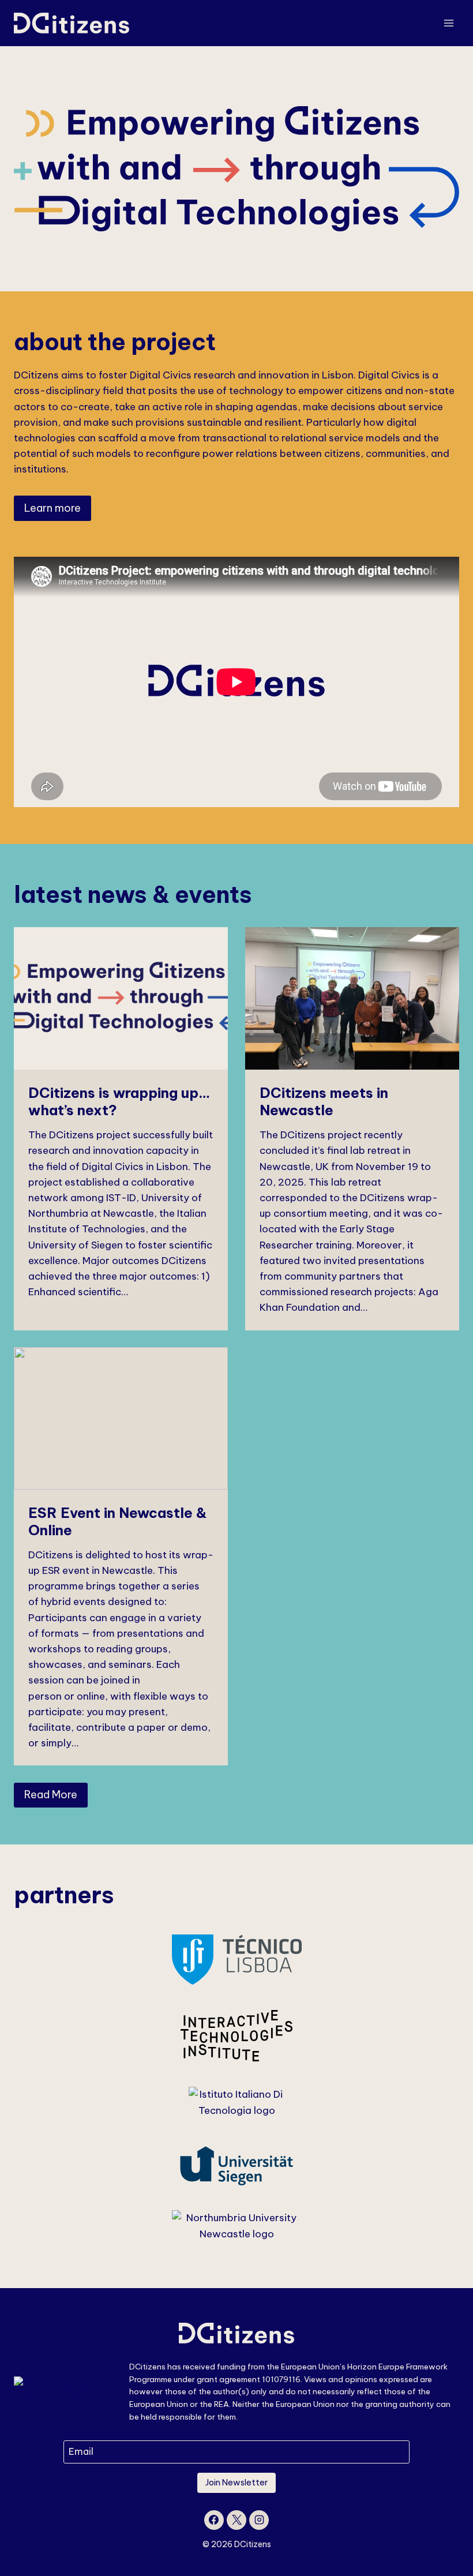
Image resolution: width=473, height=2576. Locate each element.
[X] (236, 2520)
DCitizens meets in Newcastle (324, 1101)
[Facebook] (214, 2520)
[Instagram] (259, 2520)
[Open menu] (448, 23)
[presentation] (121, 998)
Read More (51, 1795)
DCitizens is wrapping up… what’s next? (119, 1101)
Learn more (52, 508)
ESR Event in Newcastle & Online (118, 1521)
